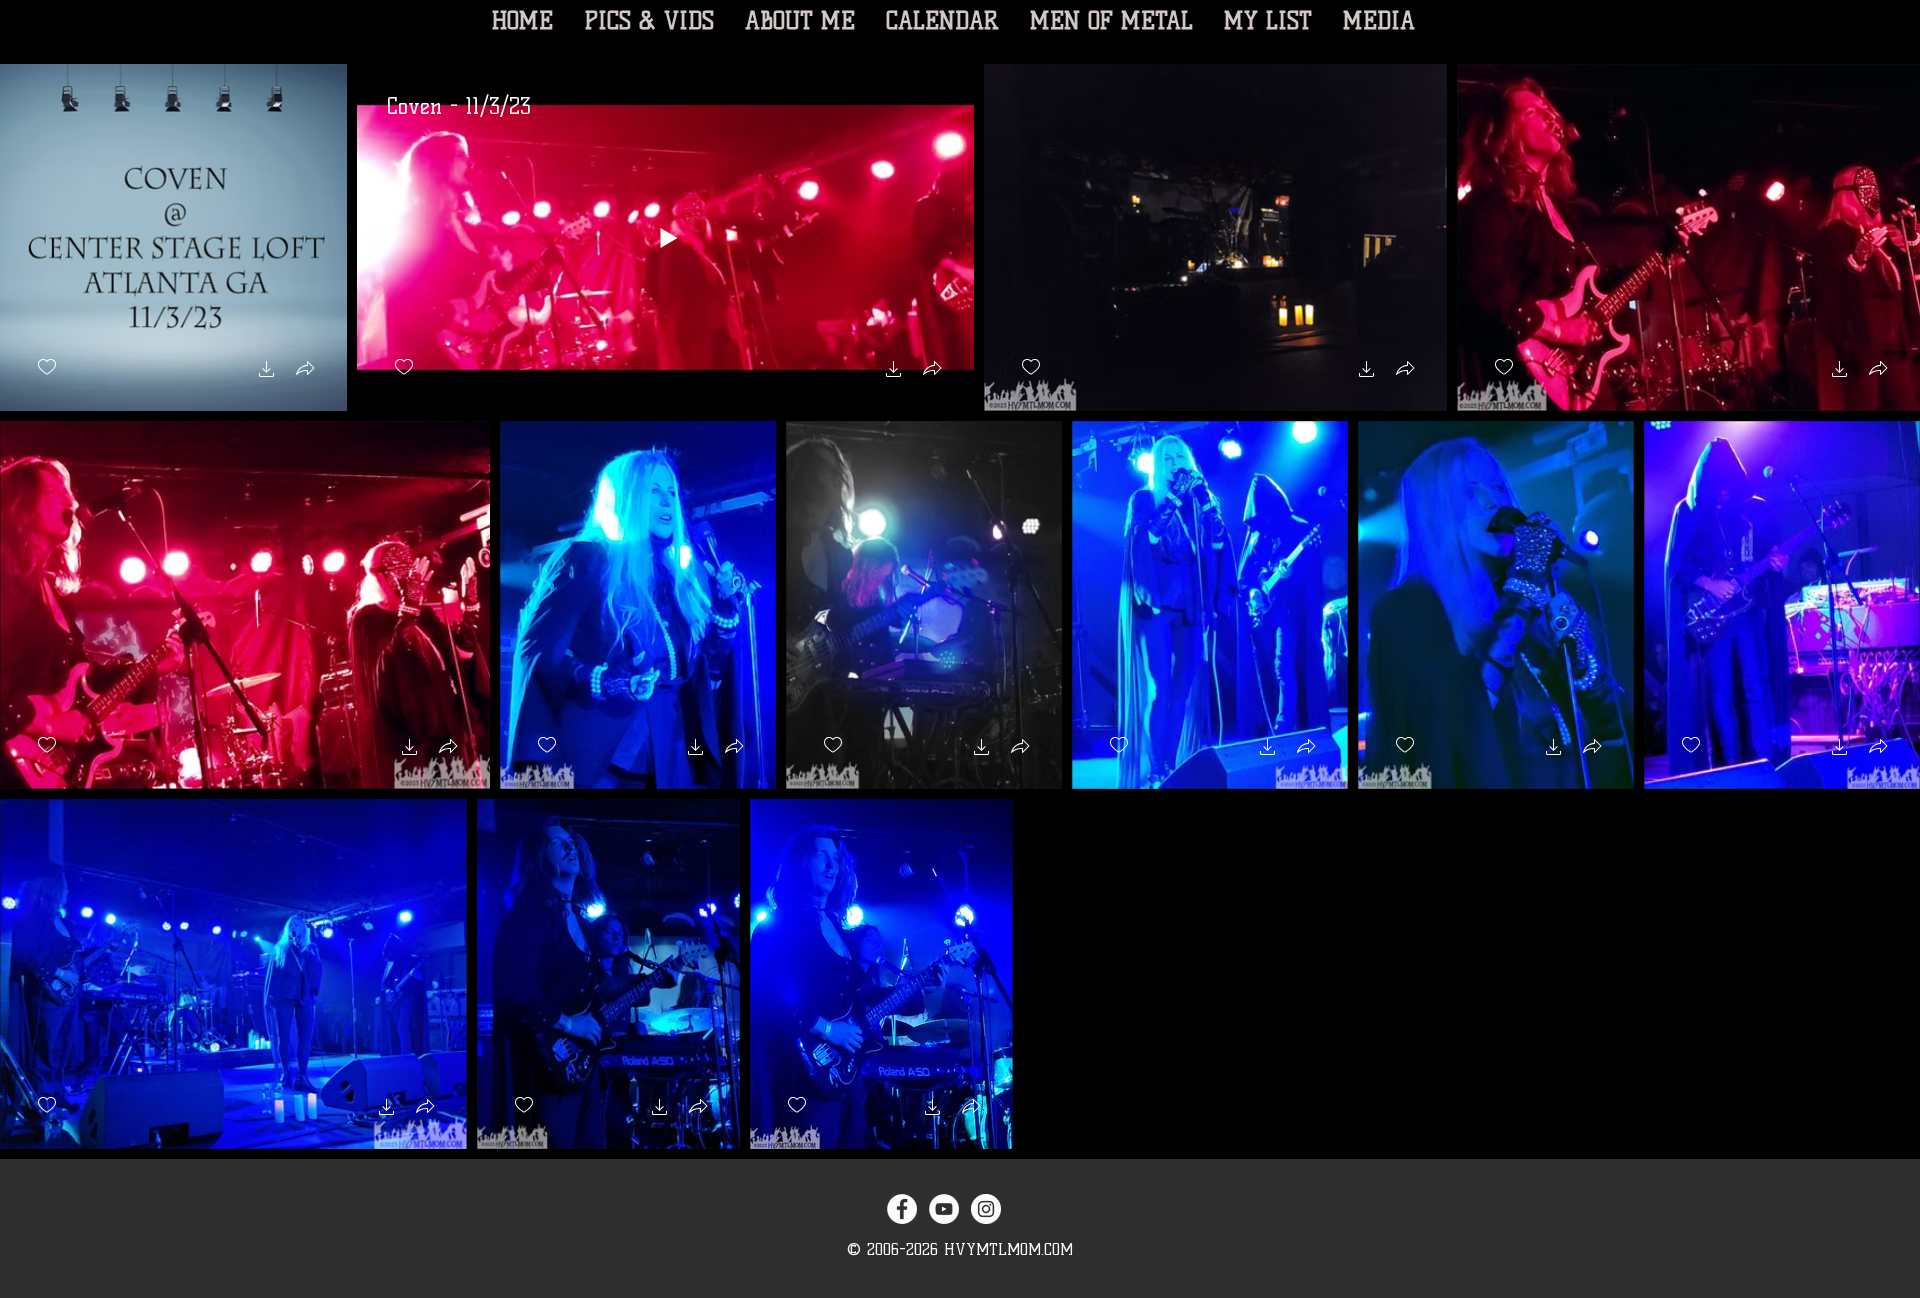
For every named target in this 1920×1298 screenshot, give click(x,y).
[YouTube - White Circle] (944, 1209)
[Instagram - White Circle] (986, 1209)
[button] (267, 371)
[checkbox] (47, 367)
